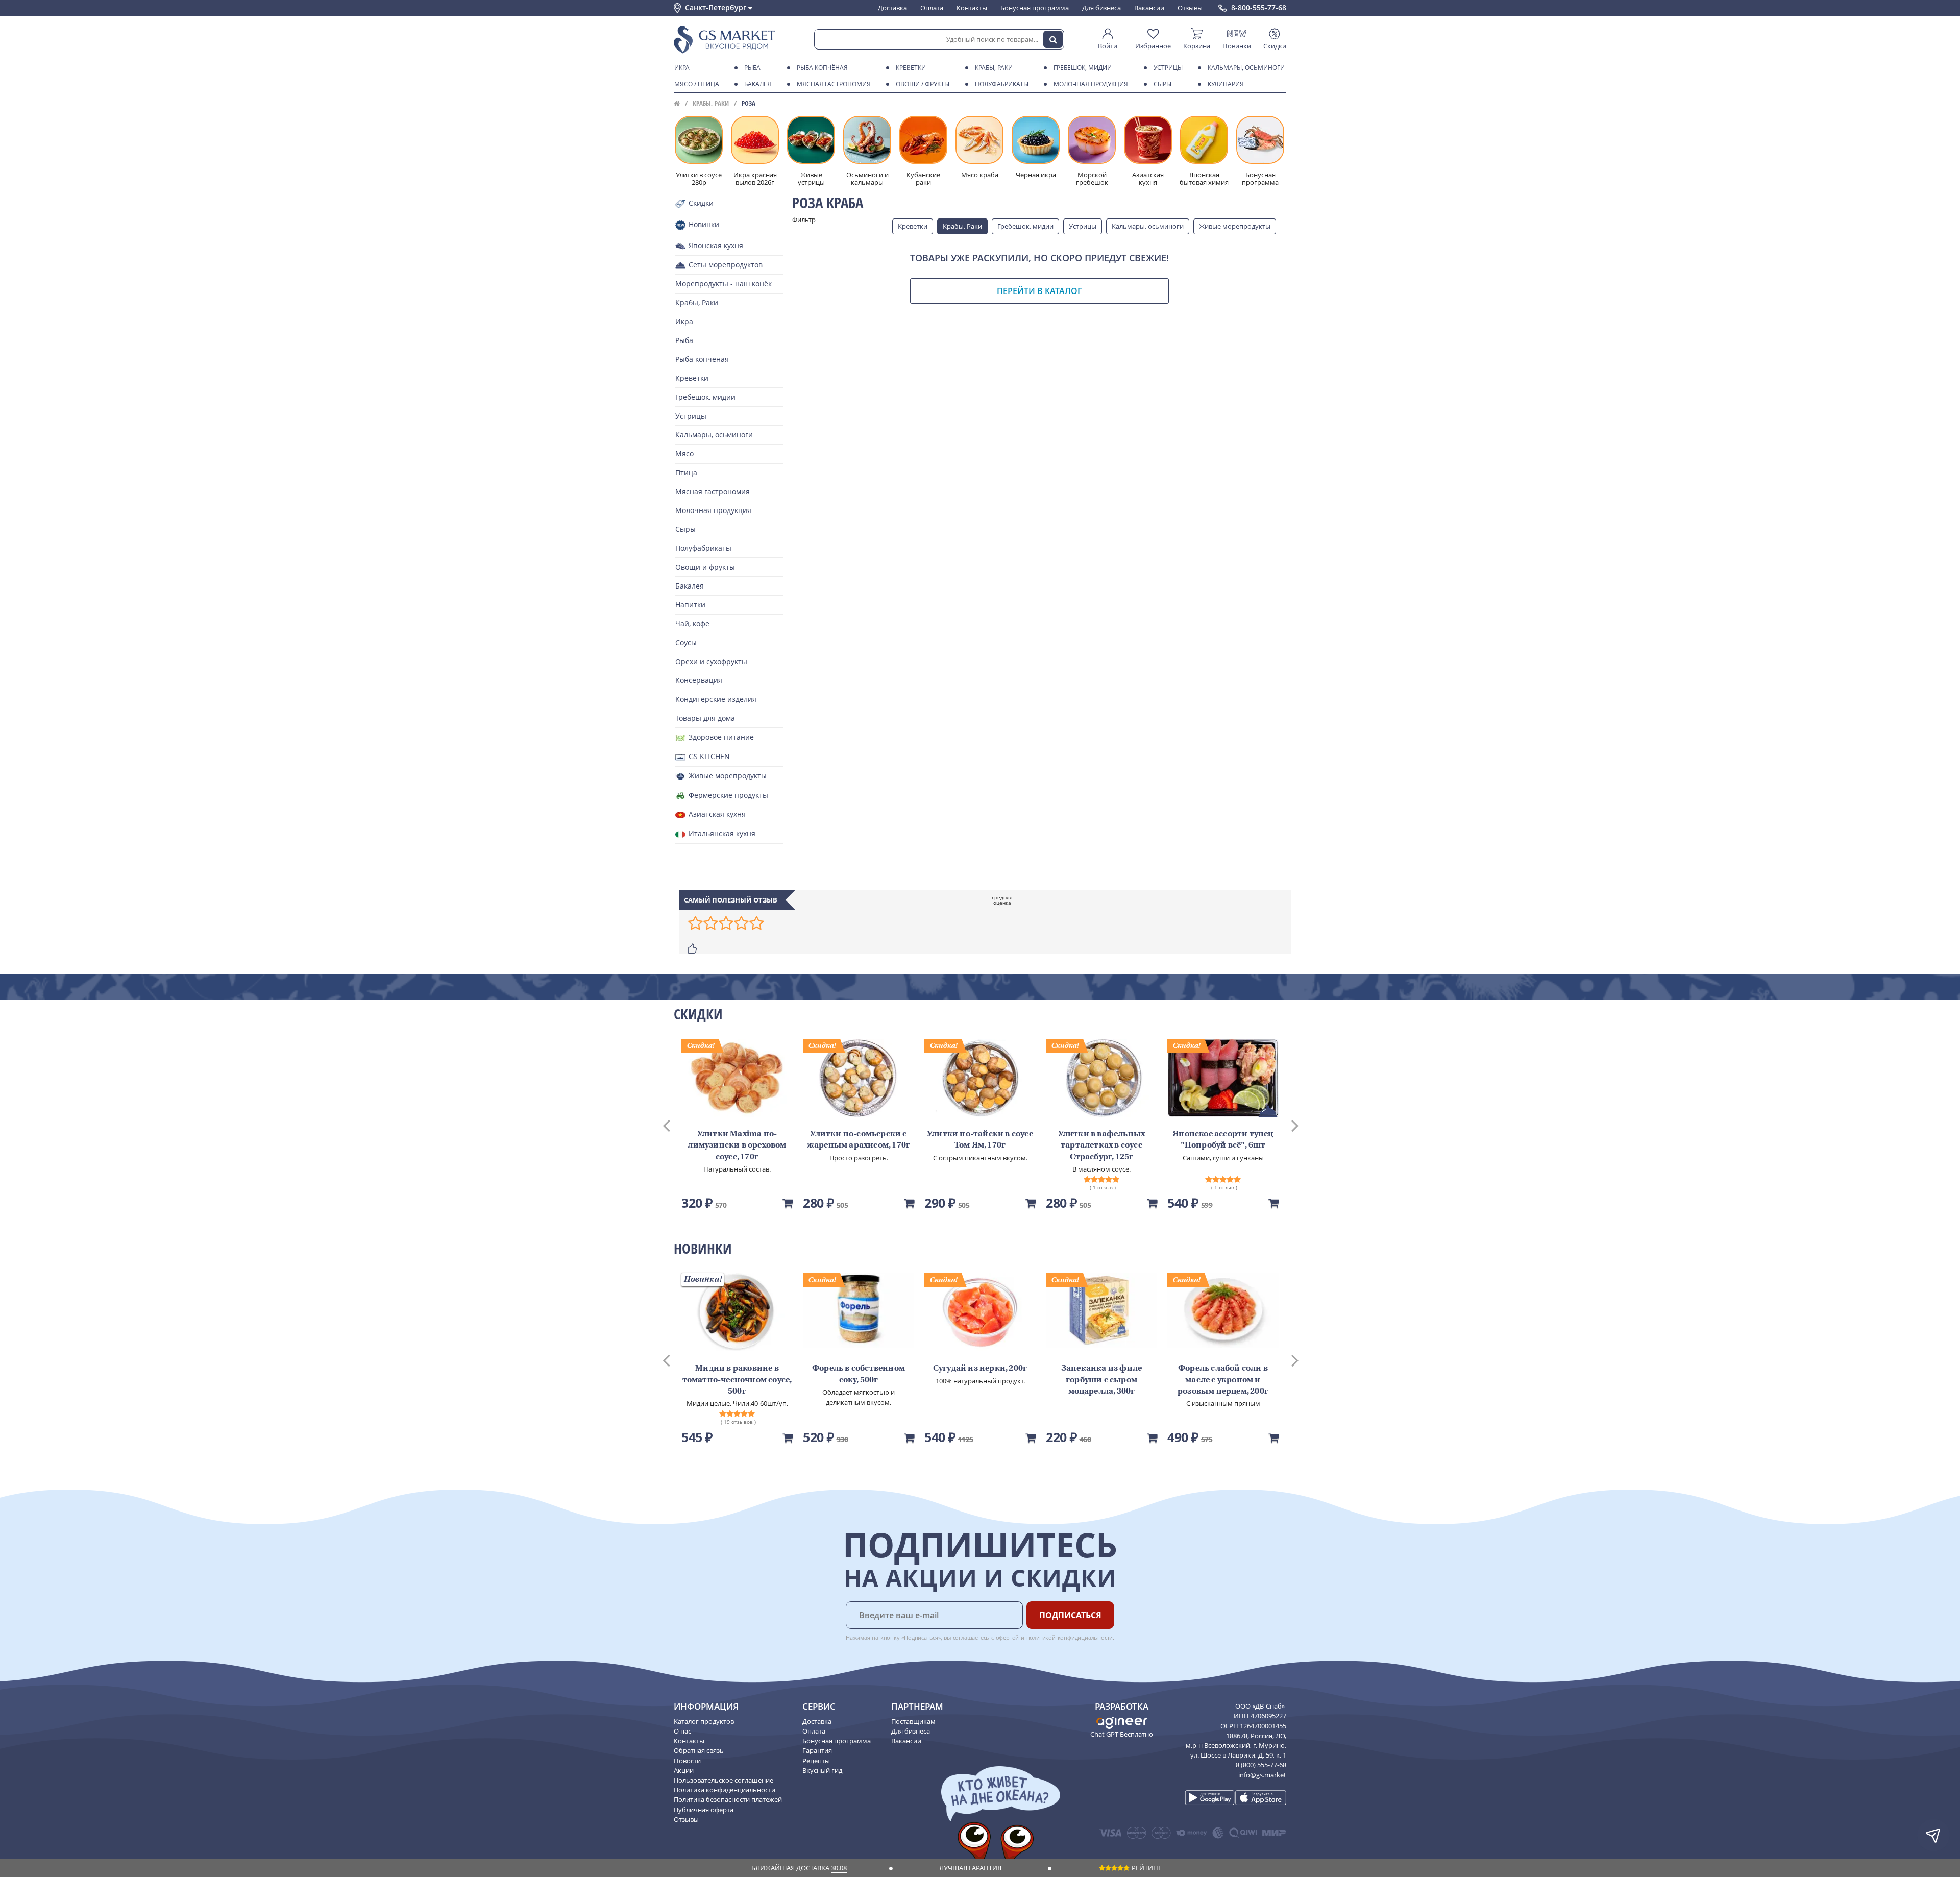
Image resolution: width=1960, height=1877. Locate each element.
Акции (684, 1770)
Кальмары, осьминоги (1246, 68)
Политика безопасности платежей (728, 1799)
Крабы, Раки (994, 68)
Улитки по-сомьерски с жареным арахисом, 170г (859, 1140)
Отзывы (1190, 8)
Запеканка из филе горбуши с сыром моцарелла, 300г (1101, 1380)
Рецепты (816, 1761)
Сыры (1162, 84)
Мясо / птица (697, 84)
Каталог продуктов (704, 1721)
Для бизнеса (1101, 8)
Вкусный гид (822, 1770)
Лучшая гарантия (970, 1868)
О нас (682, 1731)
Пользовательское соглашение (724, 1780)
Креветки (911, 68)
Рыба (752, 68)
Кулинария (1226, 84)
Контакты (972, 8)
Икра (682, 68)
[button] (676, 1125)
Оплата (932, 8)
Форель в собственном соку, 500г (859, 1374)
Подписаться (1070, 1615)
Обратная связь (699, 1750)
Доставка (892, 8)
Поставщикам (913, 1721)
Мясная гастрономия (834, 84)
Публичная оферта (704, 1810)
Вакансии (1149, 8)
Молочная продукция (1091, 84)
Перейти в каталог (1039, 291)
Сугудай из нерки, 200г (980, 1369)
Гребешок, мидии (1083, 68)
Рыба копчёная (822, 68)
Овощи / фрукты (923, 84)
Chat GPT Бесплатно (1122, 1734)
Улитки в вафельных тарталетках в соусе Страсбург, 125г (1102, 1146)
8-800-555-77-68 (1259, 8)
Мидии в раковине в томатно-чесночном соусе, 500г (737, 1380)
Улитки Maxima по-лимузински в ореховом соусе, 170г (737, 1146)
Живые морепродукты (1235, 226)
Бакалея (758, 84)
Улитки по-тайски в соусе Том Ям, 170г (980, 1140)
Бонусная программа (1035, 8)
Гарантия (817, 1750)
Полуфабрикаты (1002, 84)
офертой (1008, 1637)
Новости (687, 1761)
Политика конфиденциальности (725, 1790)
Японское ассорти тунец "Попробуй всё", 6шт (1223, 1140)
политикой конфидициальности (1070, 1637)
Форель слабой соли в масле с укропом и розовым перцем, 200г (1223, 1380)
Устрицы (1168, 68)
